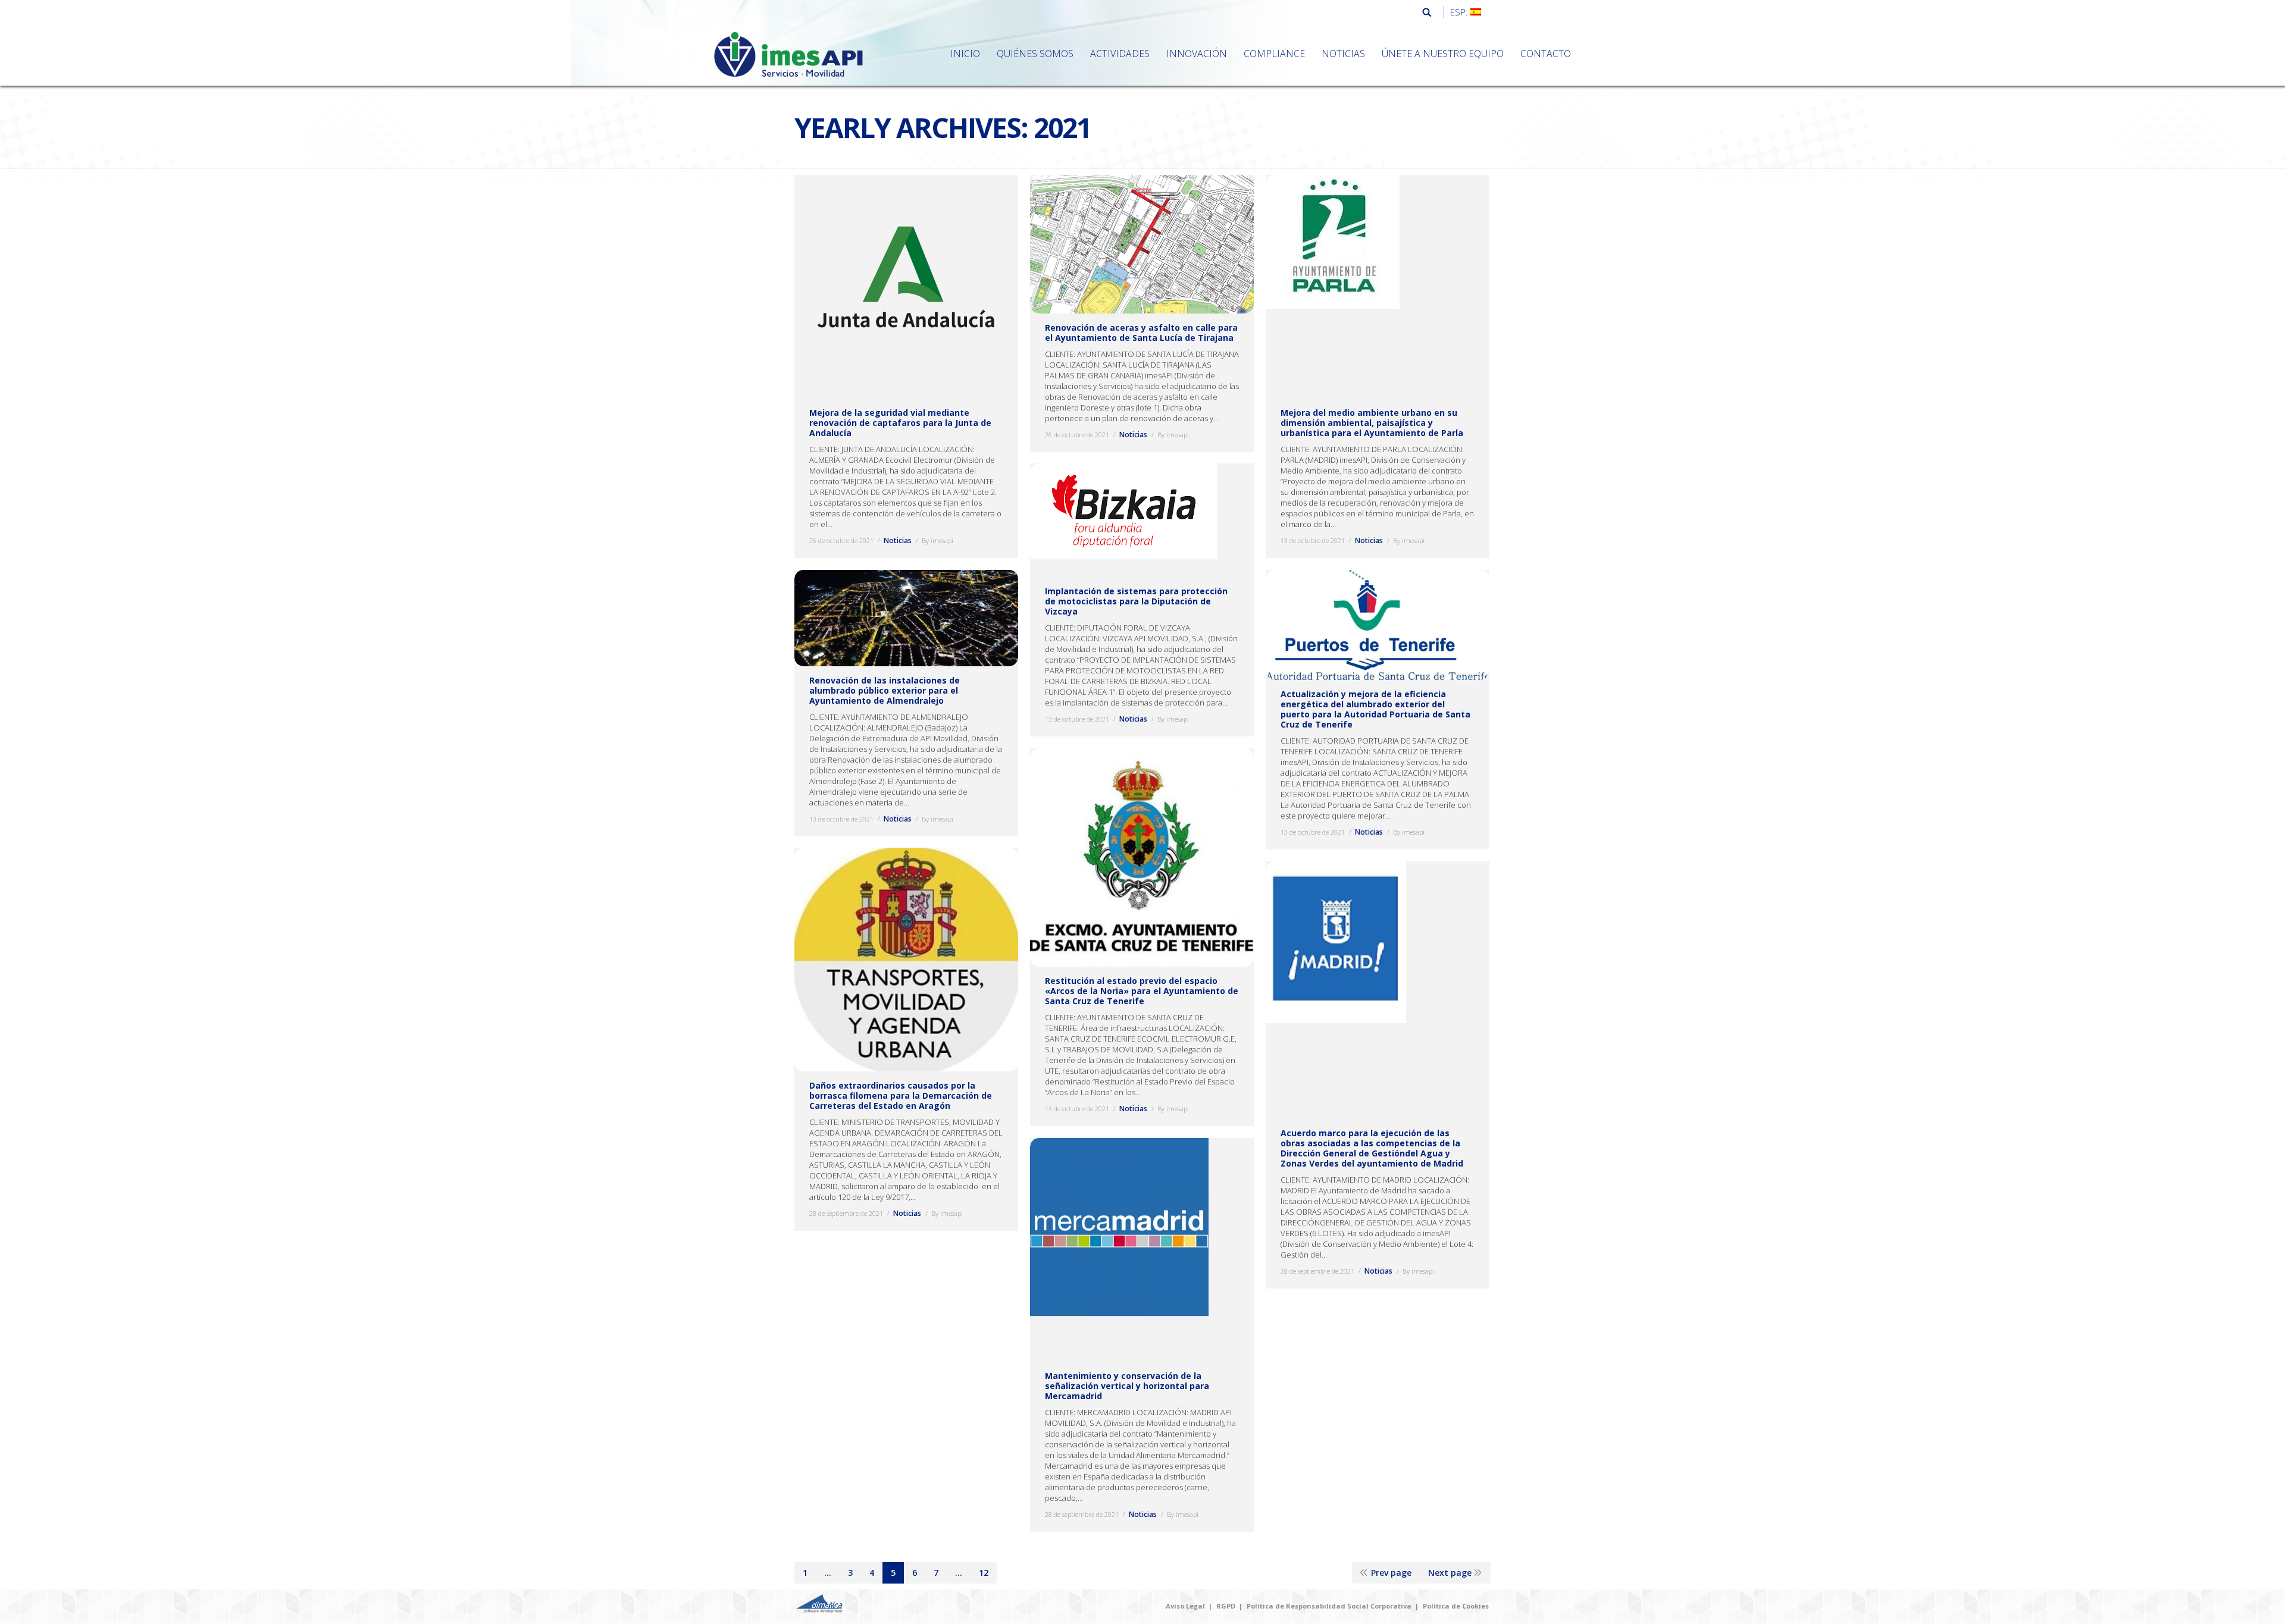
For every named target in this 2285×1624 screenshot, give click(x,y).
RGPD (1226, 1606)
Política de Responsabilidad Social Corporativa (1329, 1606)
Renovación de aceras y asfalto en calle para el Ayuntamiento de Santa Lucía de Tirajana (1141, 333)
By (938, 540)
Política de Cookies (1456, 1606)
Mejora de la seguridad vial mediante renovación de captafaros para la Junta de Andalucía (900, 423)
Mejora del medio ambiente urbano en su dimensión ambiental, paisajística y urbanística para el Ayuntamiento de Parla (1372, 423)
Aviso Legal (1185, 1606)
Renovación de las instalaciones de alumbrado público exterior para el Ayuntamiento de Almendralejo (885, 690)
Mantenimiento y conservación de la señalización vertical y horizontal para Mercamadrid (1127, 1386)
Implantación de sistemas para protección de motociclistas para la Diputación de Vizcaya (1136, 601)
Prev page (1391, 1573)
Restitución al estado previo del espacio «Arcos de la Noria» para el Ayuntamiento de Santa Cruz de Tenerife (1142, 991)
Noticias (898, 540)
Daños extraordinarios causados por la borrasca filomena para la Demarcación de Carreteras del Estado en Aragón (901, 1095)
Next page (1450, 1573)
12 (984, 1573)
